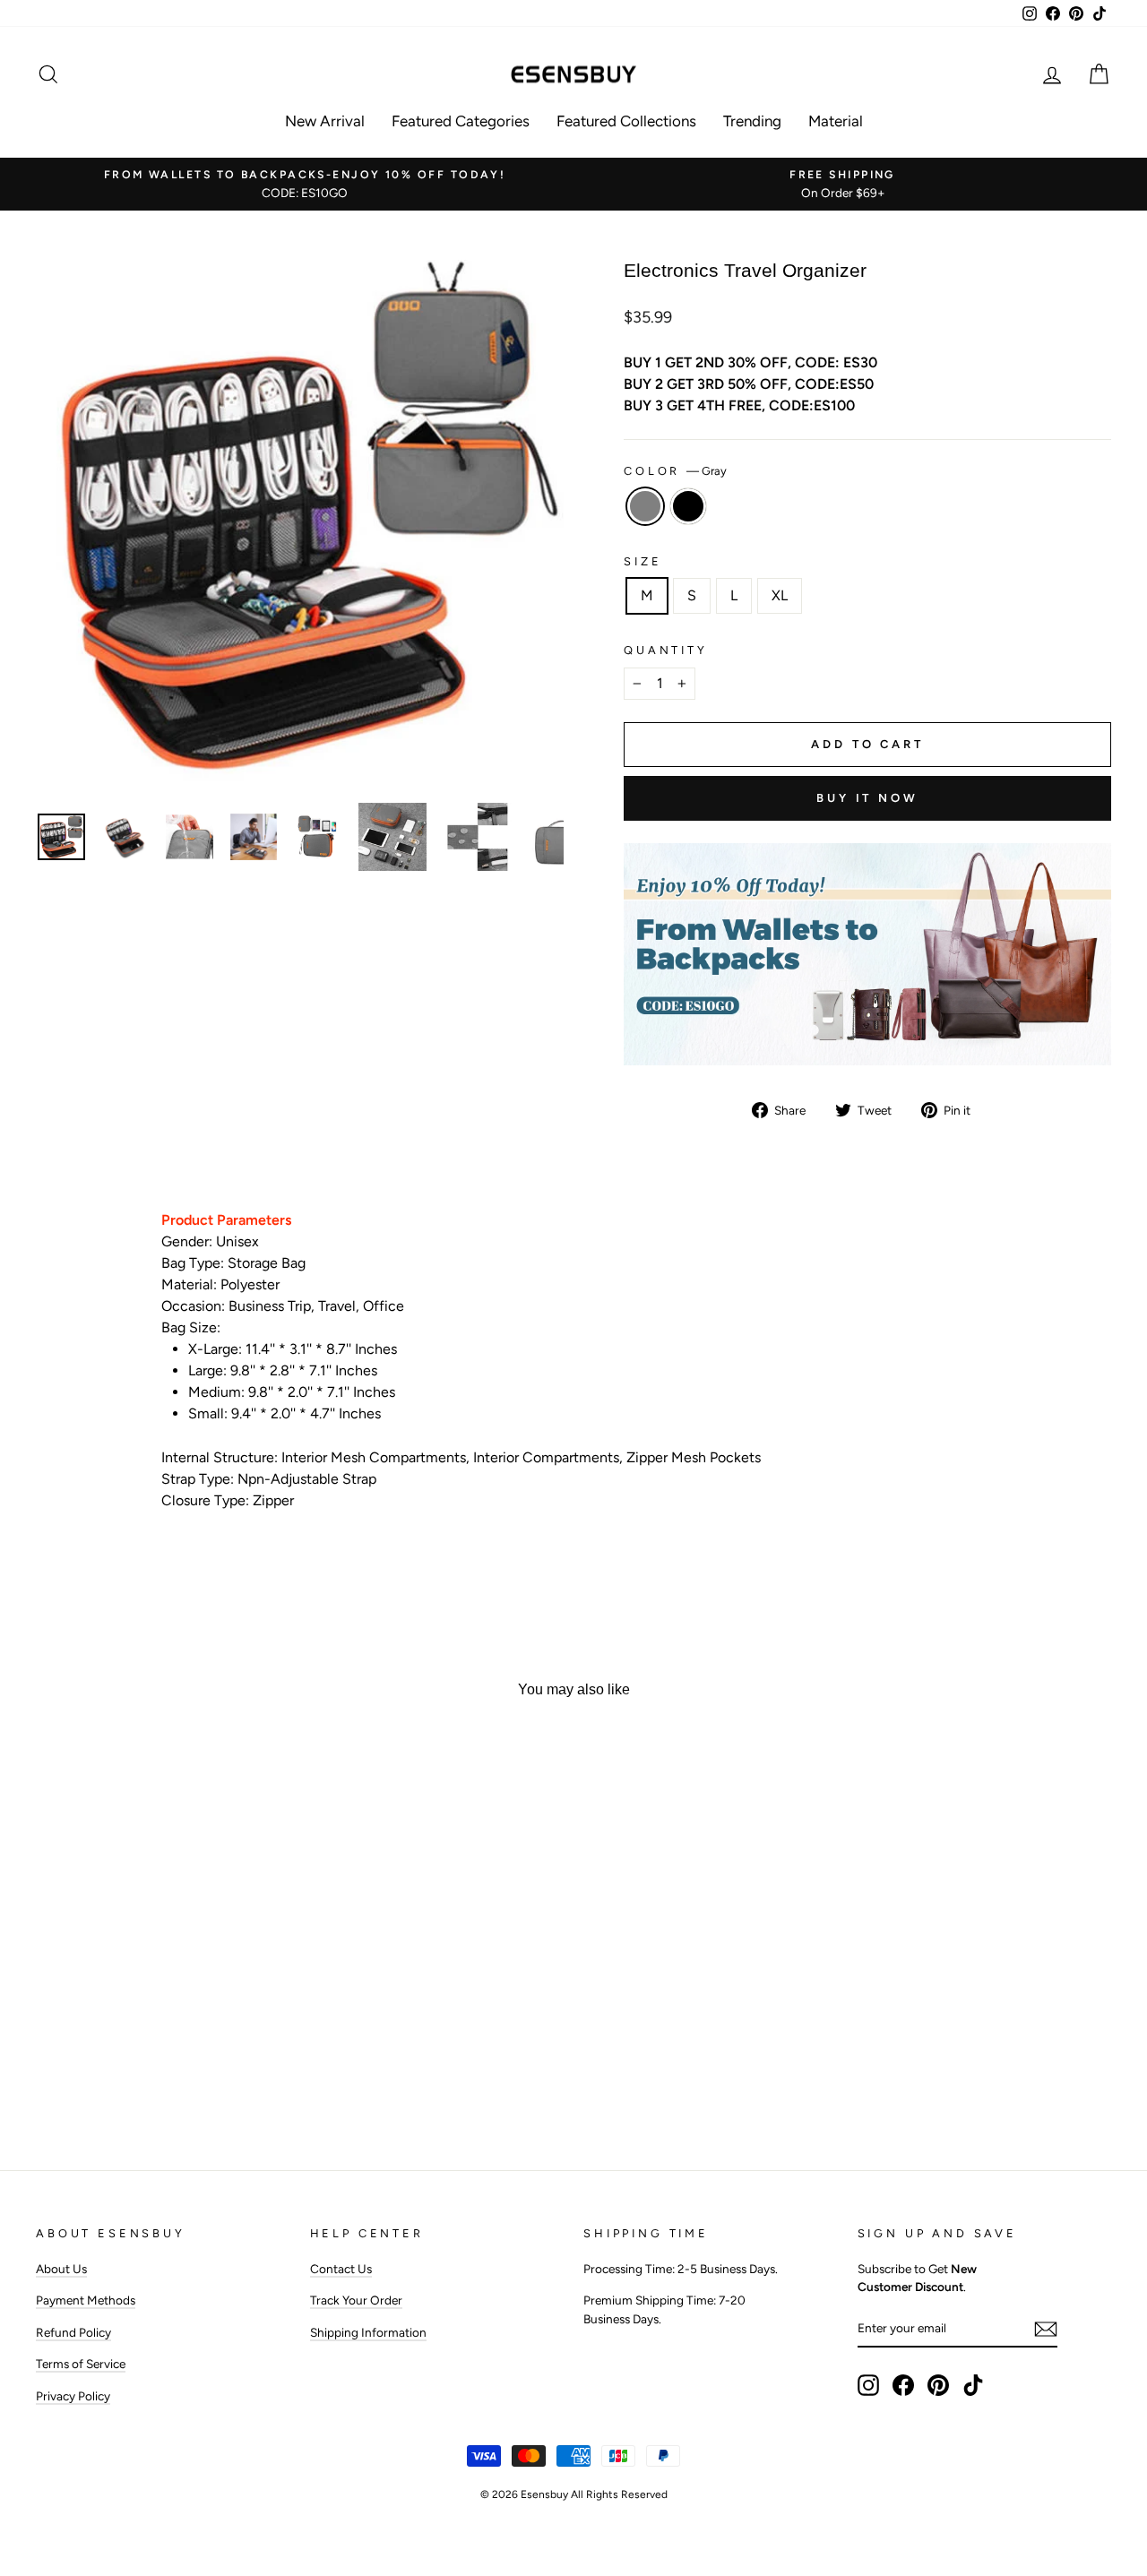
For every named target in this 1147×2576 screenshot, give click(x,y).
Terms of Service (81, 2364)
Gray (645, 506)
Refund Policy (73, 2332)
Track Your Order (356, 2300)
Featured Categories (461, 121)
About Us (61, 2269)
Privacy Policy (73, 2396)
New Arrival (325, 121)
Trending (752, 121)
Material (836, 121)
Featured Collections (626, 121)
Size (642, 561)
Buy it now (867, 798)
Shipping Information (368, 2332)
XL (780, 595)
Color (675, 471)
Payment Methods (86, 2300)
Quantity (666, 650)
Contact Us (341, 2269)
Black (688, 506)
